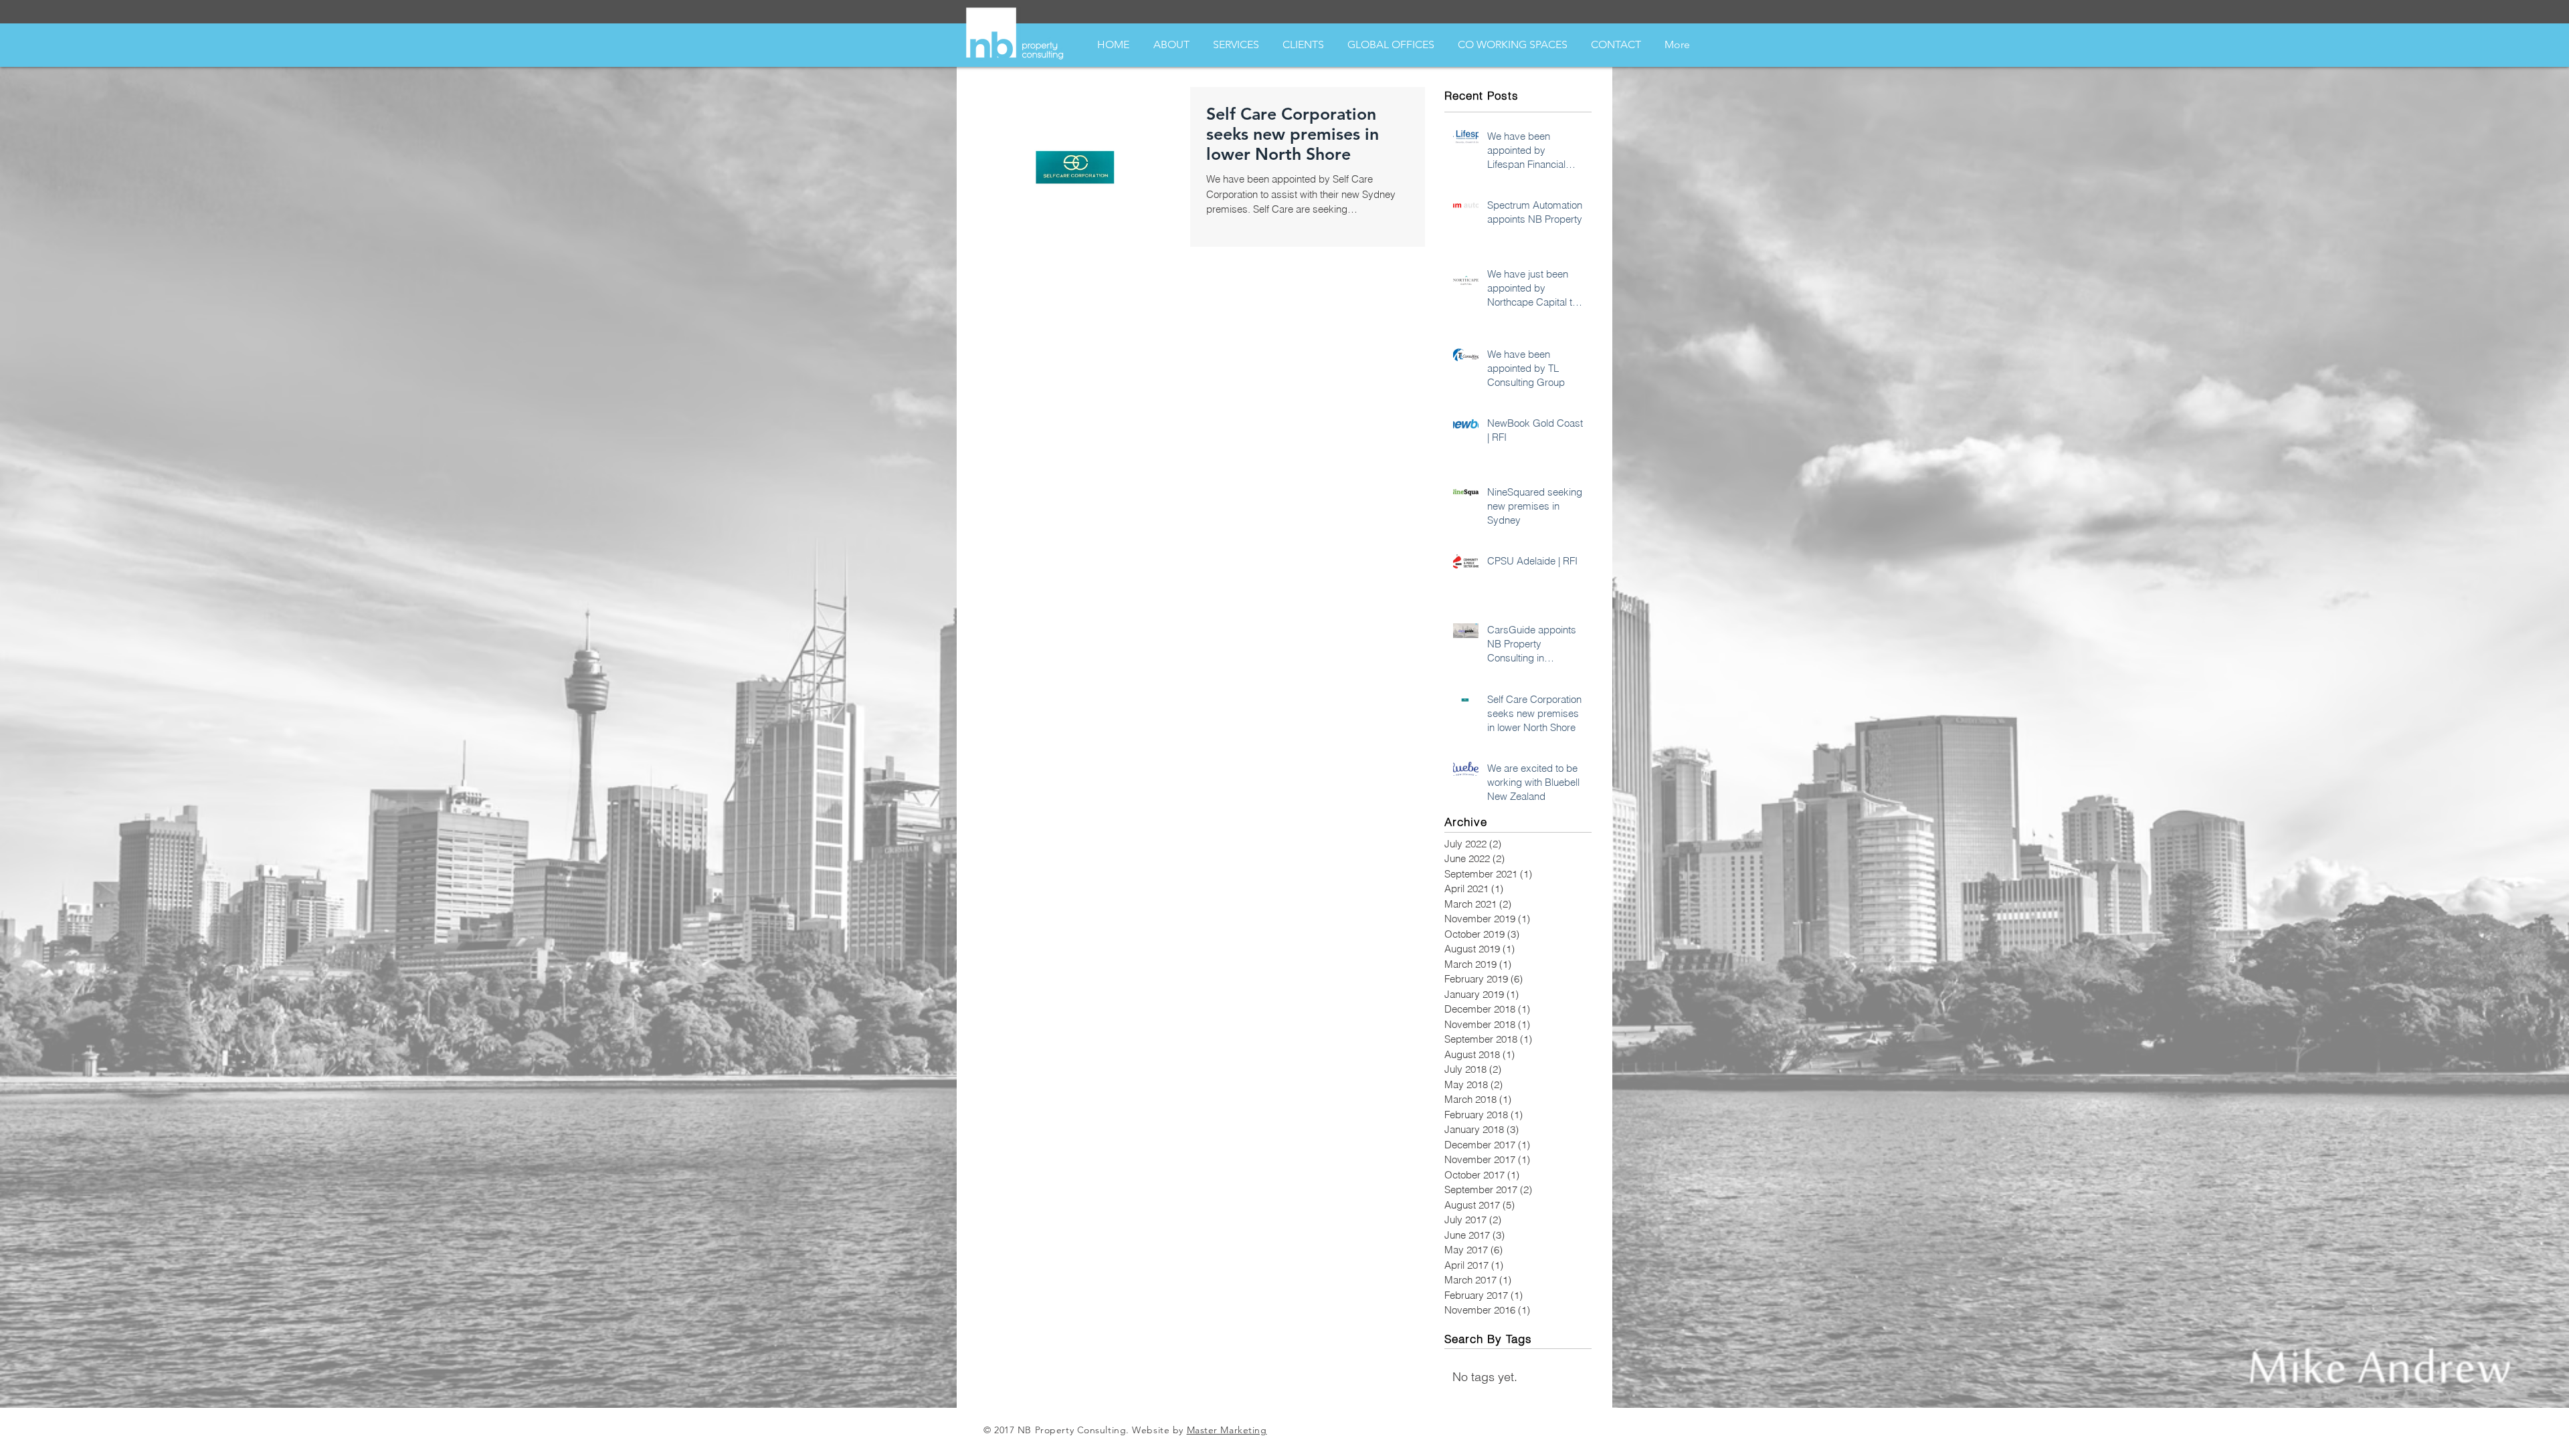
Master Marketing (1227, 1430)
